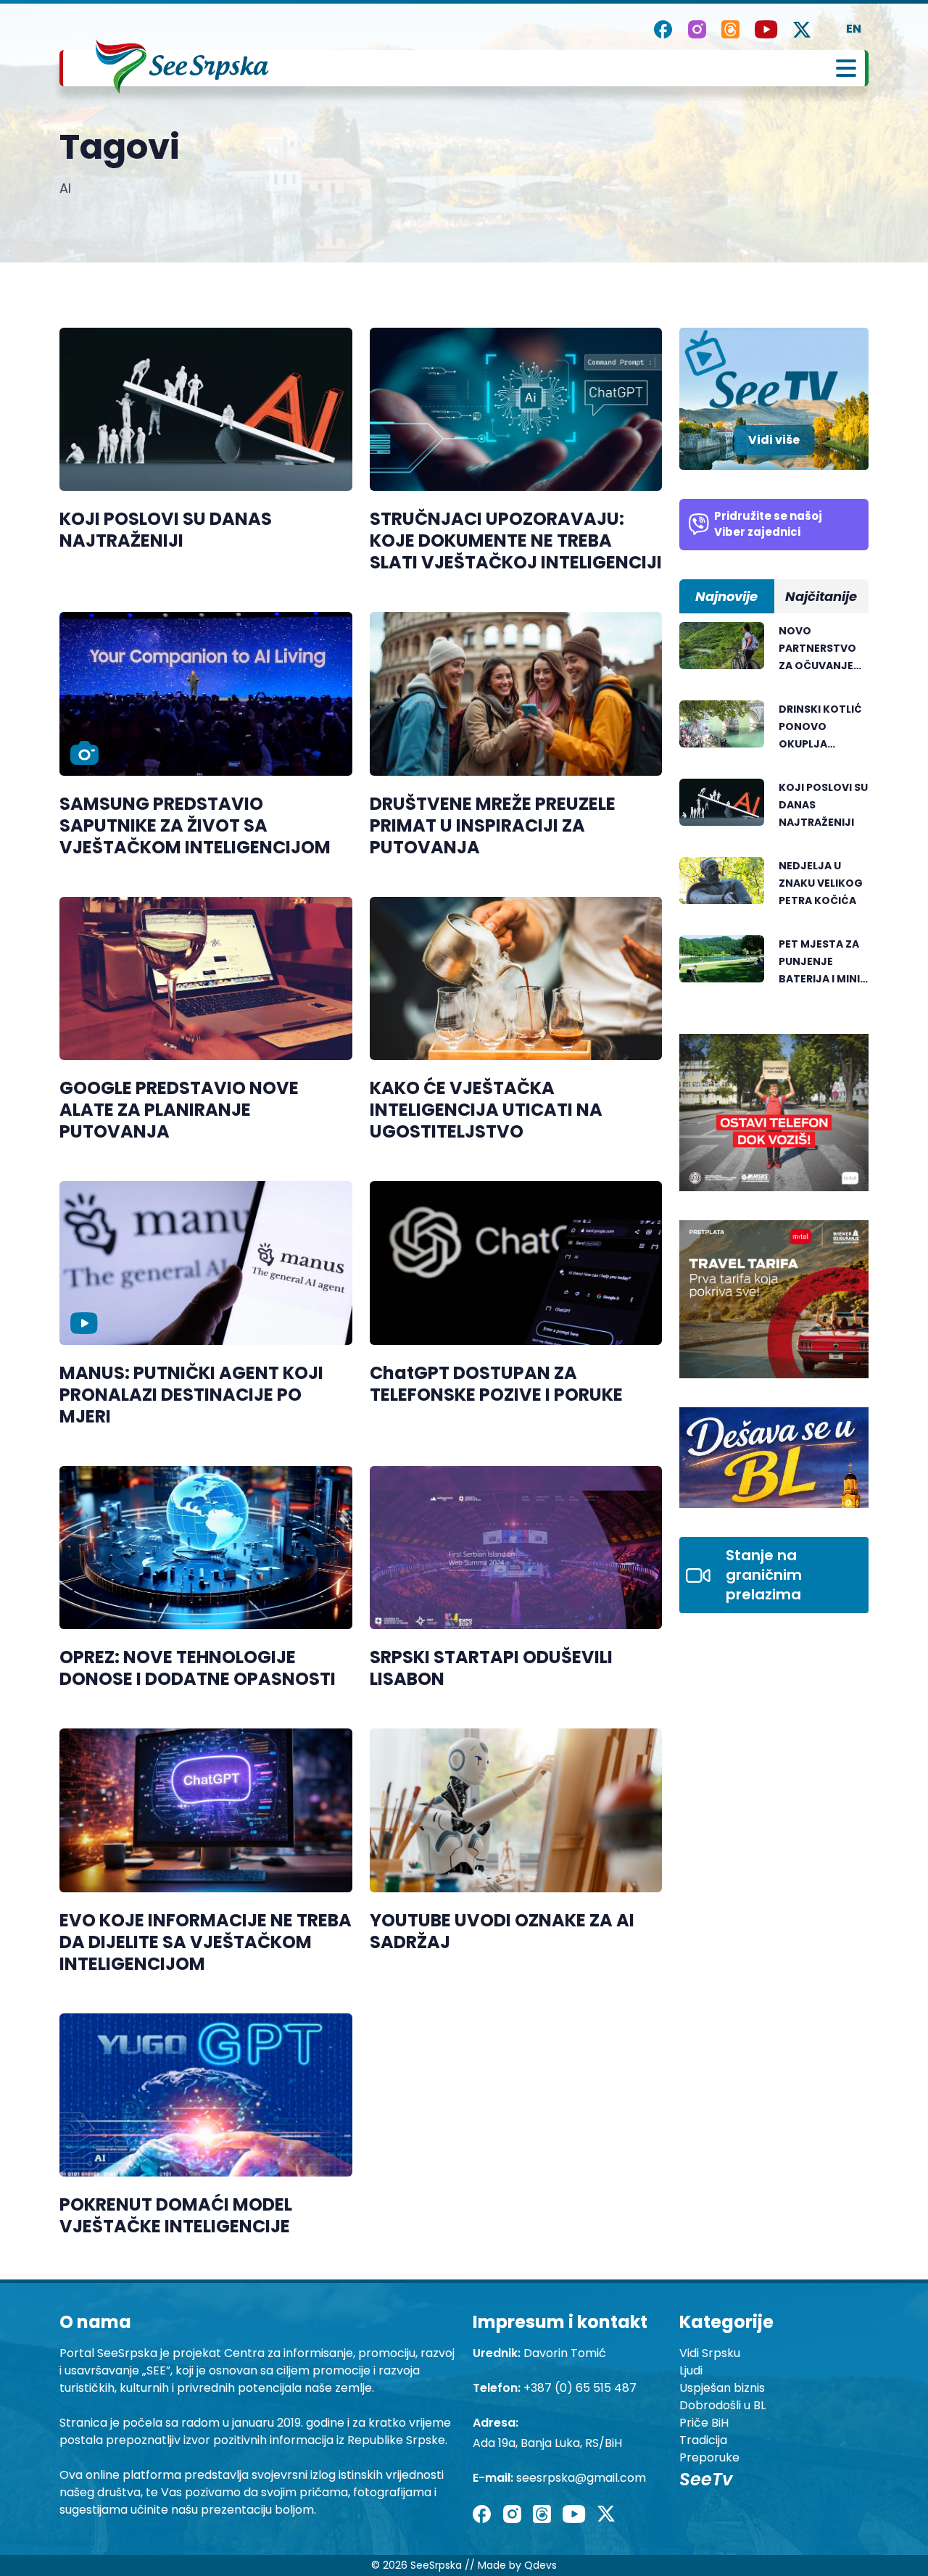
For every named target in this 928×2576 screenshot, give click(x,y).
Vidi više (774, 440)
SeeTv (706, 2479)
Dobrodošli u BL (722, 2405)
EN (854, 29)
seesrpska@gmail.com (581, 2478)
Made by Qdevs (517, 2565)
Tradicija (703, 2440)
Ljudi (691, 2370)
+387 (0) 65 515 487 (580, 2388)
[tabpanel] (774, 813)
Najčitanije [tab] (821, 596)
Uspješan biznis (722, 2388)
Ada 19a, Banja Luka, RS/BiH (547, 2443)
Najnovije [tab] (726, 596)
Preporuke (709, 2457)
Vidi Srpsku (710, 2353)
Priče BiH (704, 2423)
